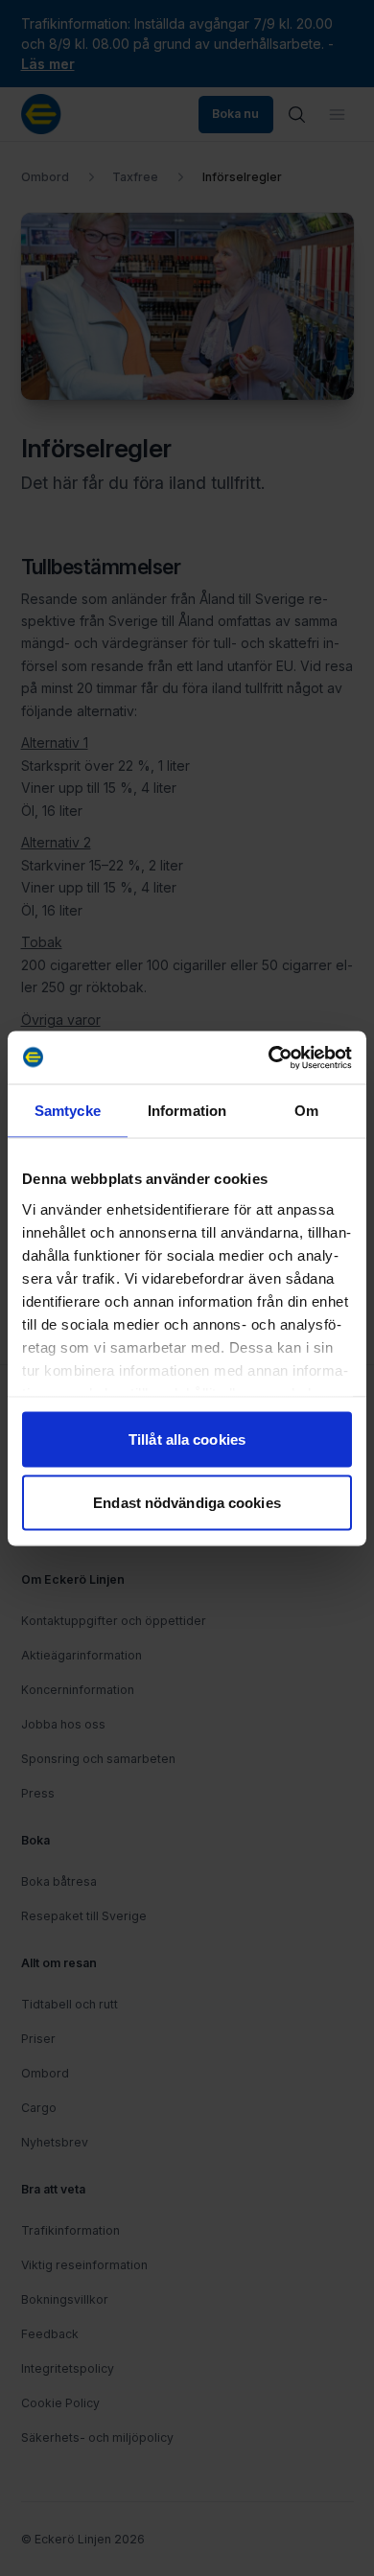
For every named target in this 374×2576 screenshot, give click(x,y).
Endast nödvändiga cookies (187, 1502)
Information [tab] (187, 1111)
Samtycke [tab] (68, 1111)
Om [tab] (306, 1111)
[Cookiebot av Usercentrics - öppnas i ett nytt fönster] (269, 1057)
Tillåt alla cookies (187, 1439)
